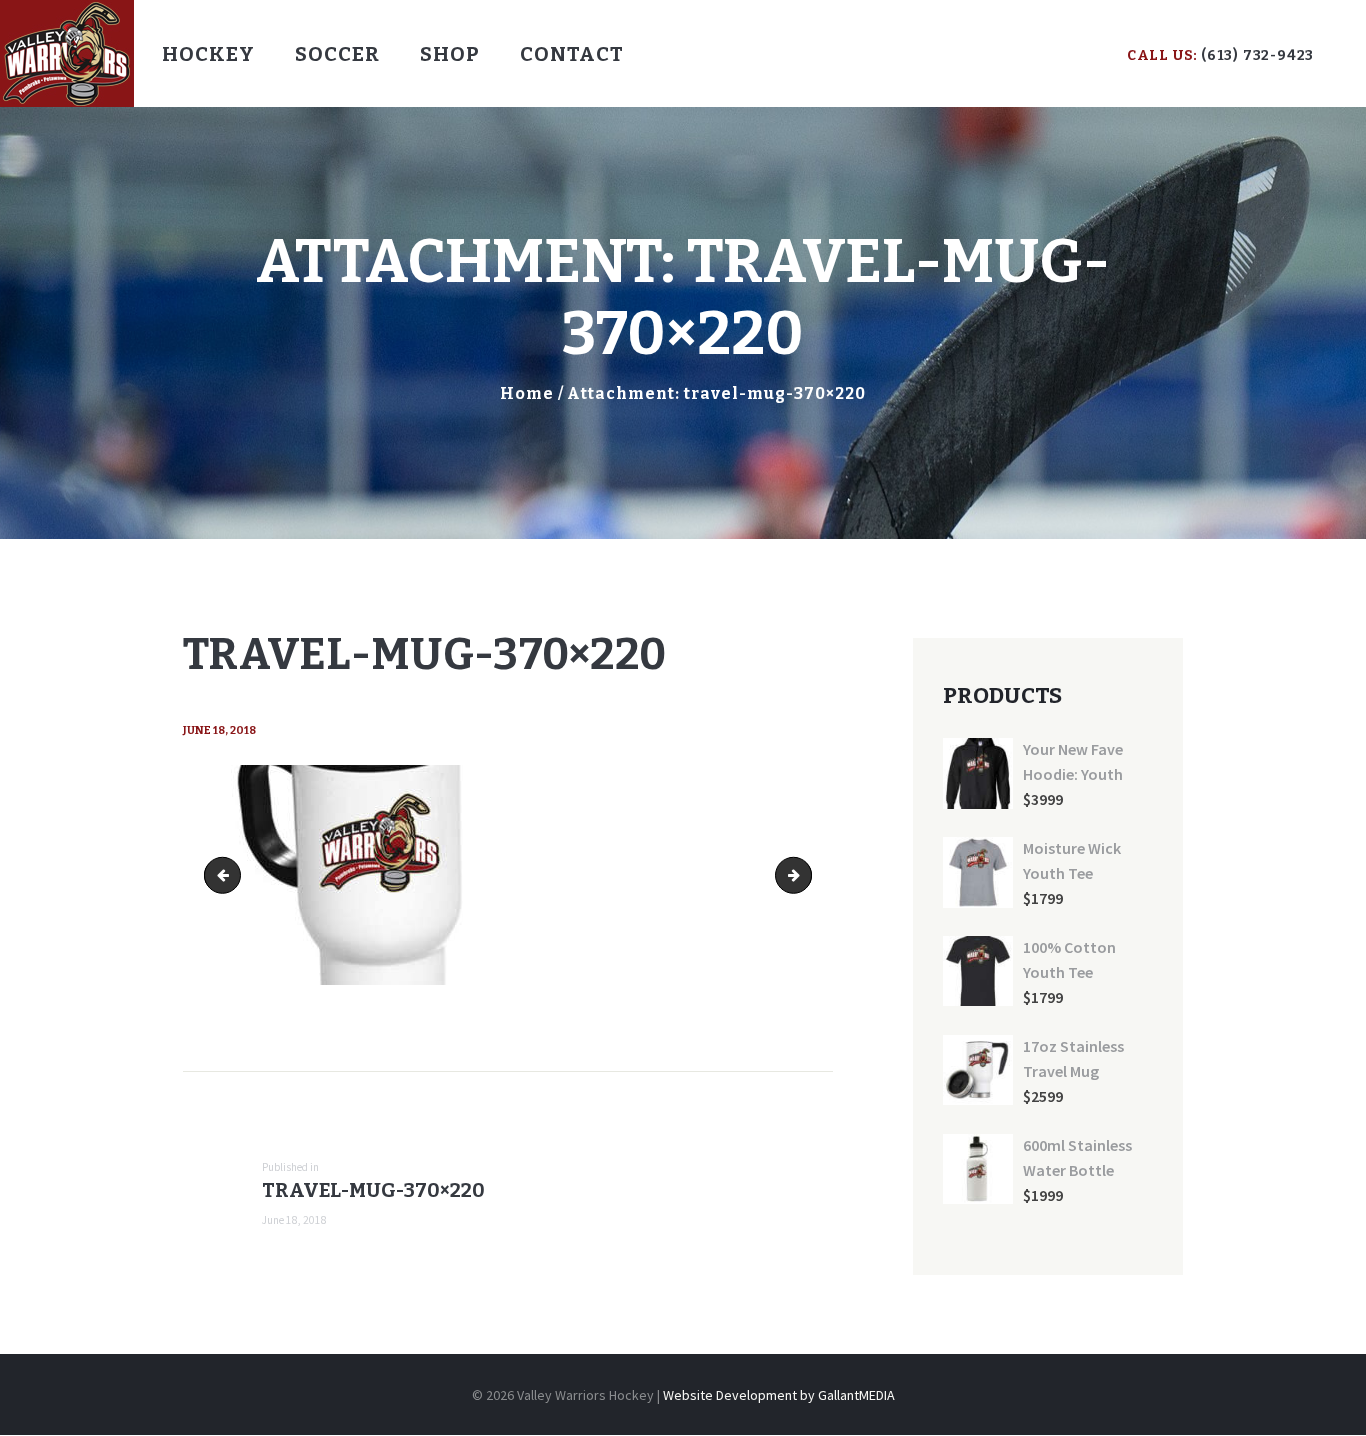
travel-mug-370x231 (804, 875)
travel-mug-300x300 (226, 875)
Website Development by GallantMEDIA (779, 1395)
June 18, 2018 (219, 730)
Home (527, 393)
